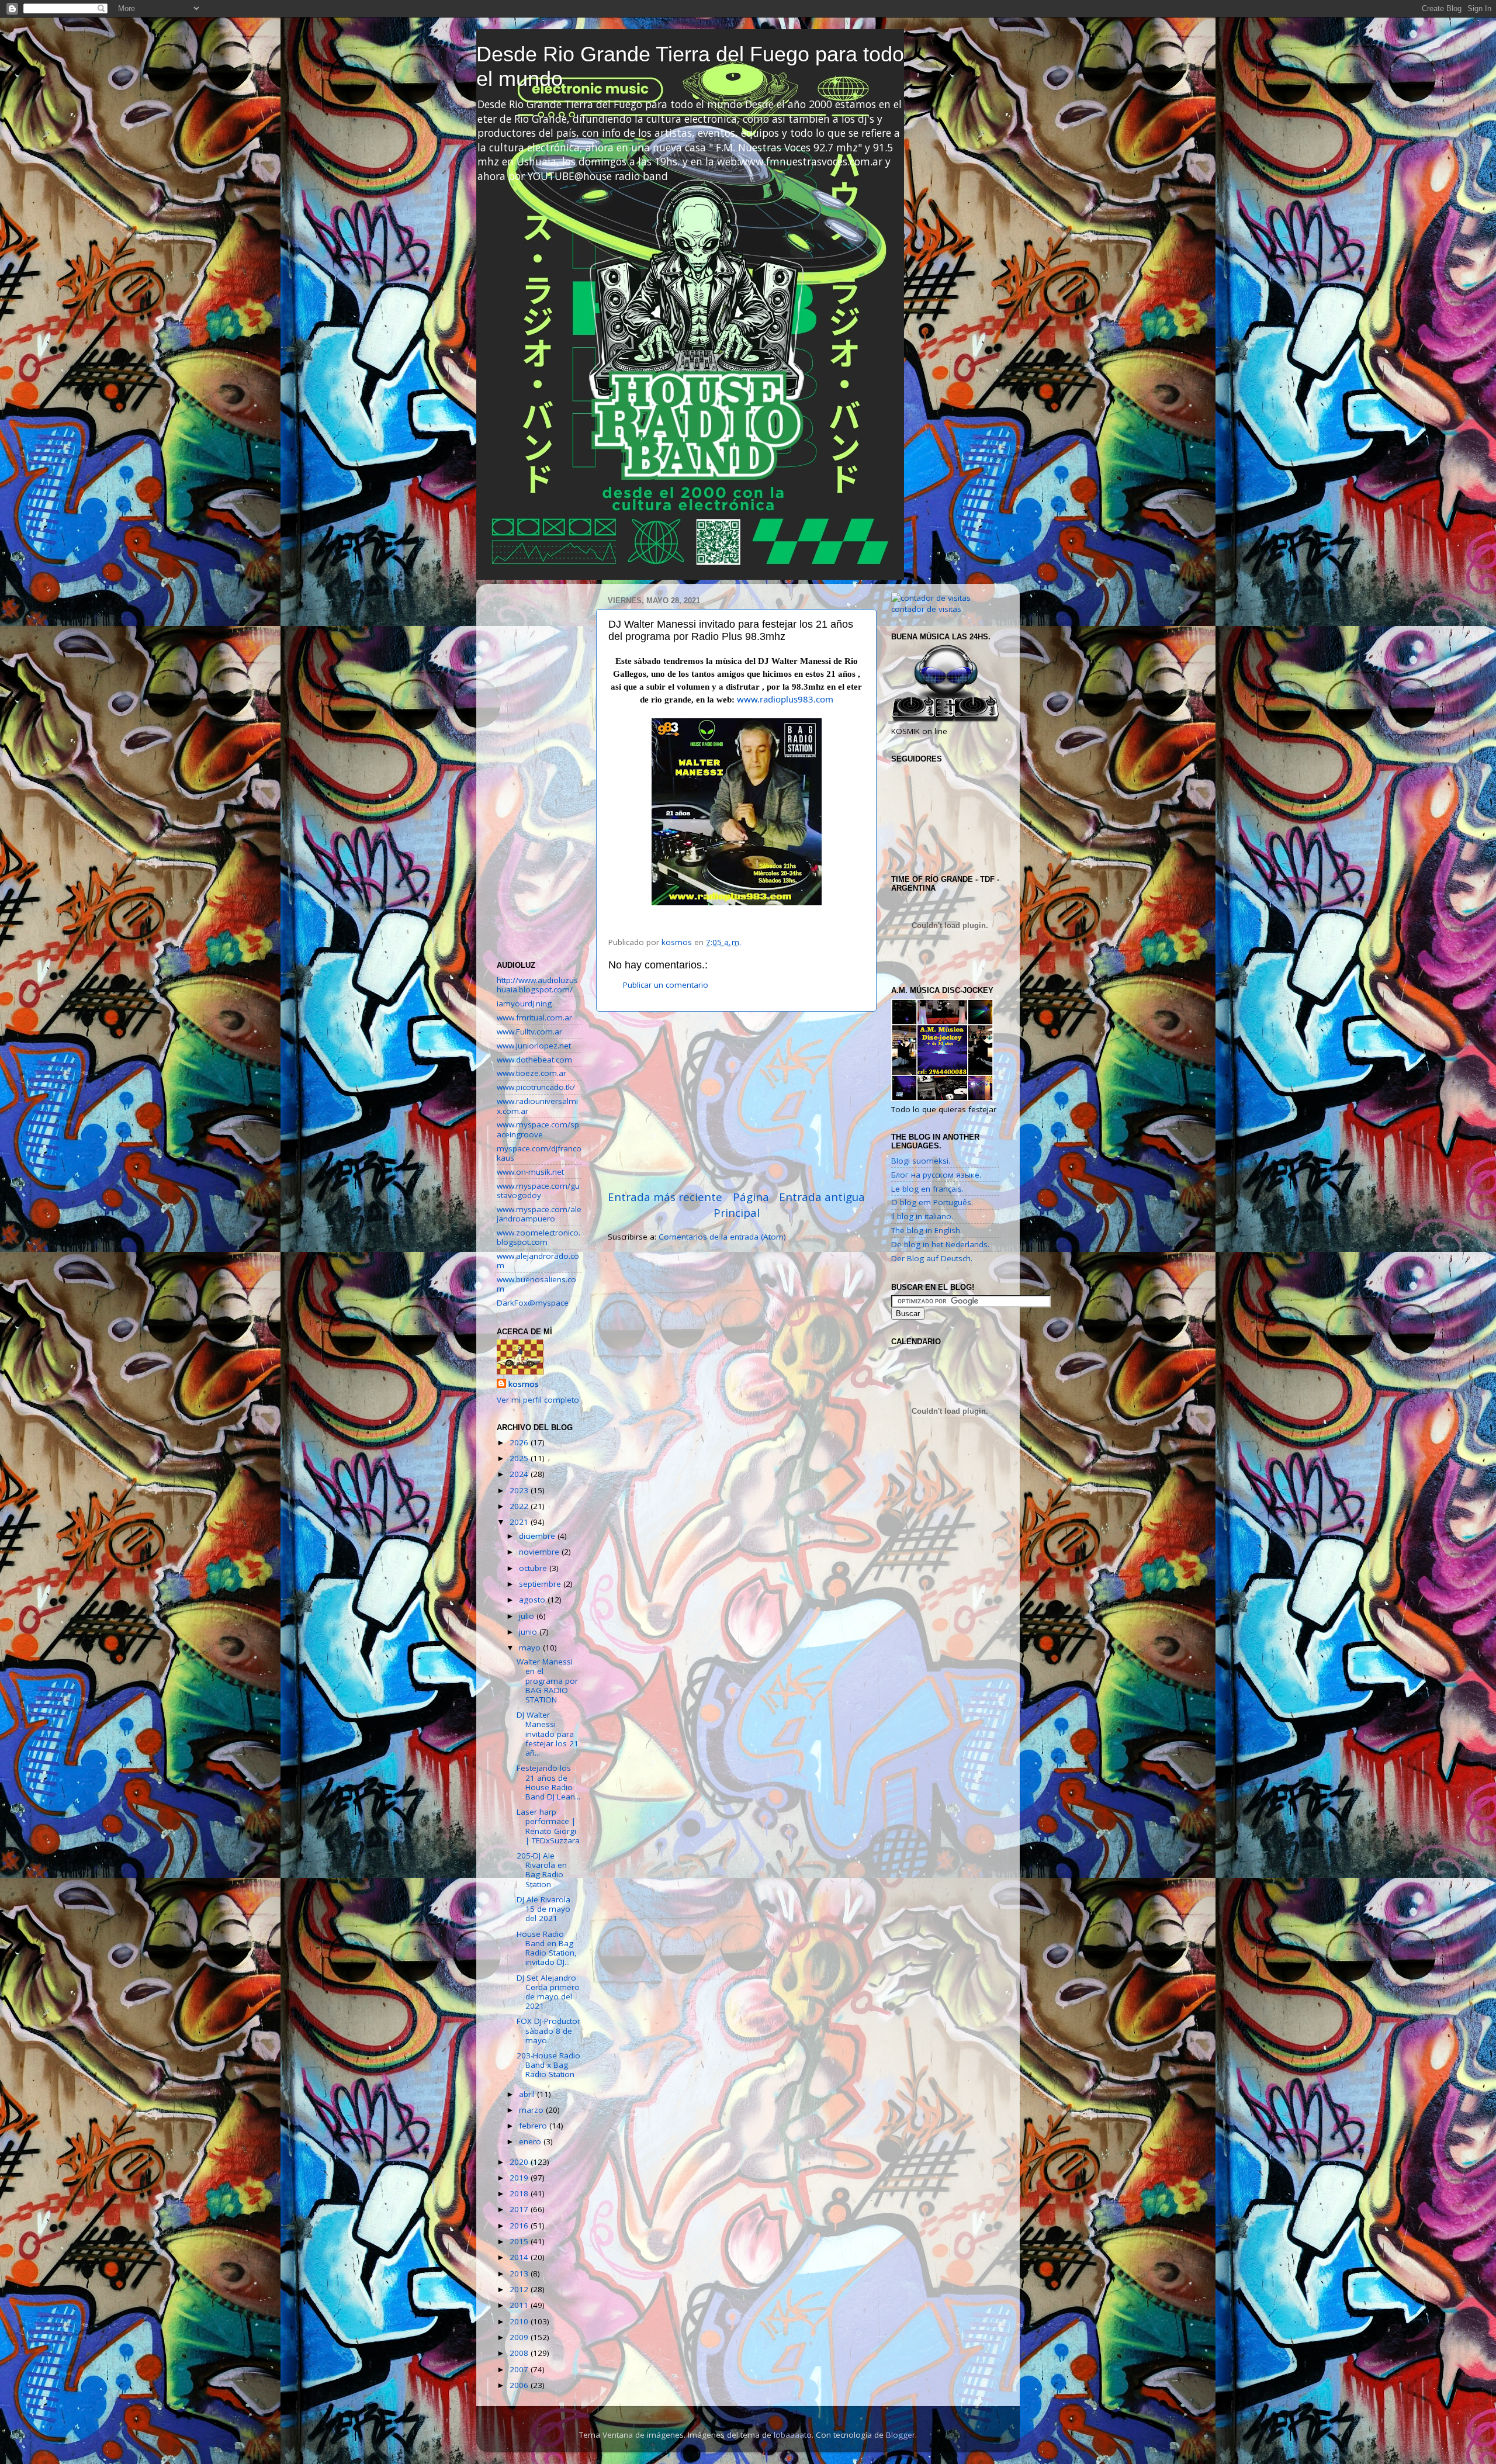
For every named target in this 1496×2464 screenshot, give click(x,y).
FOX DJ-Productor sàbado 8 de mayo (548, 2030)
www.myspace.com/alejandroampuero (539, 1214)
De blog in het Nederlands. (940, 1244)
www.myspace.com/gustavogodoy (538, 1191)
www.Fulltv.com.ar (529, 1032)
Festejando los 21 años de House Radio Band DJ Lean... (548, 1782)
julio (528, 1616)
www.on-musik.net (530, 1172)
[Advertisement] (736, 1101)
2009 (520, 2337)
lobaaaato (793, 2435)
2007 (520, 2369)
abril (528, 2094)
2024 (520, 1474)
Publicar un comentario (666, 985)
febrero (534, 2126)
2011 (520, 2305)
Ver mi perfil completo (538, 1400)
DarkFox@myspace (533, 1303)
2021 (520, 1522)
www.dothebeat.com (534, 1060)
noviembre (540, 1552)
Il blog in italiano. (922, 1216)
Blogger (901, 2435)
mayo (531, 1648)
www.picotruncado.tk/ (536, 1087)
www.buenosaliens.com (536, 1284)
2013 (520, 2273)
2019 (520, 2178)
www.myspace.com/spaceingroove (538, 1129)
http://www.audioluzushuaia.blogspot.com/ (537, 985)
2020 (520, 2162)
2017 (520, 2209)
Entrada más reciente (665, 1197)
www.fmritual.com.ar (534, 1018)
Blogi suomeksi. (921, 1161)
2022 (520, 1506)
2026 (520, 1442)
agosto (533, 1600)
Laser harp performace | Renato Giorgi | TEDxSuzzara (548, 1826)
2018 (520, 2193)
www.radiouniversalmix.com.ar (537, 1106)
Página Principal (741, 1205)
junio (529, 1632)
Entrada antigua (822, 1197)
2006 (520, 2385)
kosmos (524, 1384)
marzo (532, 2110)
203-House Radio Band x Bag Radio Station (548, 2065)
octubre (534, 1568)
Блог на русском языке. (936, 1175)
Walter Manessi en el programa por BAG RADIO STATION (547, 1681)
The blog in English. (927, 1230)
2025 (520, 1458)
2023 (520, 1490)
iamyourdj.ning (524, 1003)
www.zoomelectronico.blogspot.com (539, 1237)
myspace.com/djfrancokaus (539, 1153)
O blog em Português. (932, 1202)
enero (531, 2141)
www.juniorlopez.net (534, 1046)
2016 (520, 2226)
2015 (520, 2241)
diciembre (538, 1536)
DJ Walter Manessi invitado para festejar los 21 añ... (548, 1734)
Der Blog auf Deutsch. (932, 1258)
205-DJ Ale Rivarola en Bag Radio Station (542, 1870)
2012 (520, 2289)
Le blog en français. (927, 1189)
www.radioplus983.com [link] (785, 699)
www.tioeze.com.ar (531, 1073)
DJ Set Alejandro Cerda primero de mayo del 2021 (548, 1992)
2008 (520, 2353)
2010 (520, 2321)
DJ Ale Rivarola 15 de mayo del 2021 (543, 1909)
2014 (520, 2257)
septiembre (541, 1584)
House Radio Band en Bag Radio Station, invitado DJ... (547, 1948)
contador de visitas (926, 609)
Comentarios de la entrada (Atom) (722, 1237)
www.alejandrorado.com (538, 1261)
